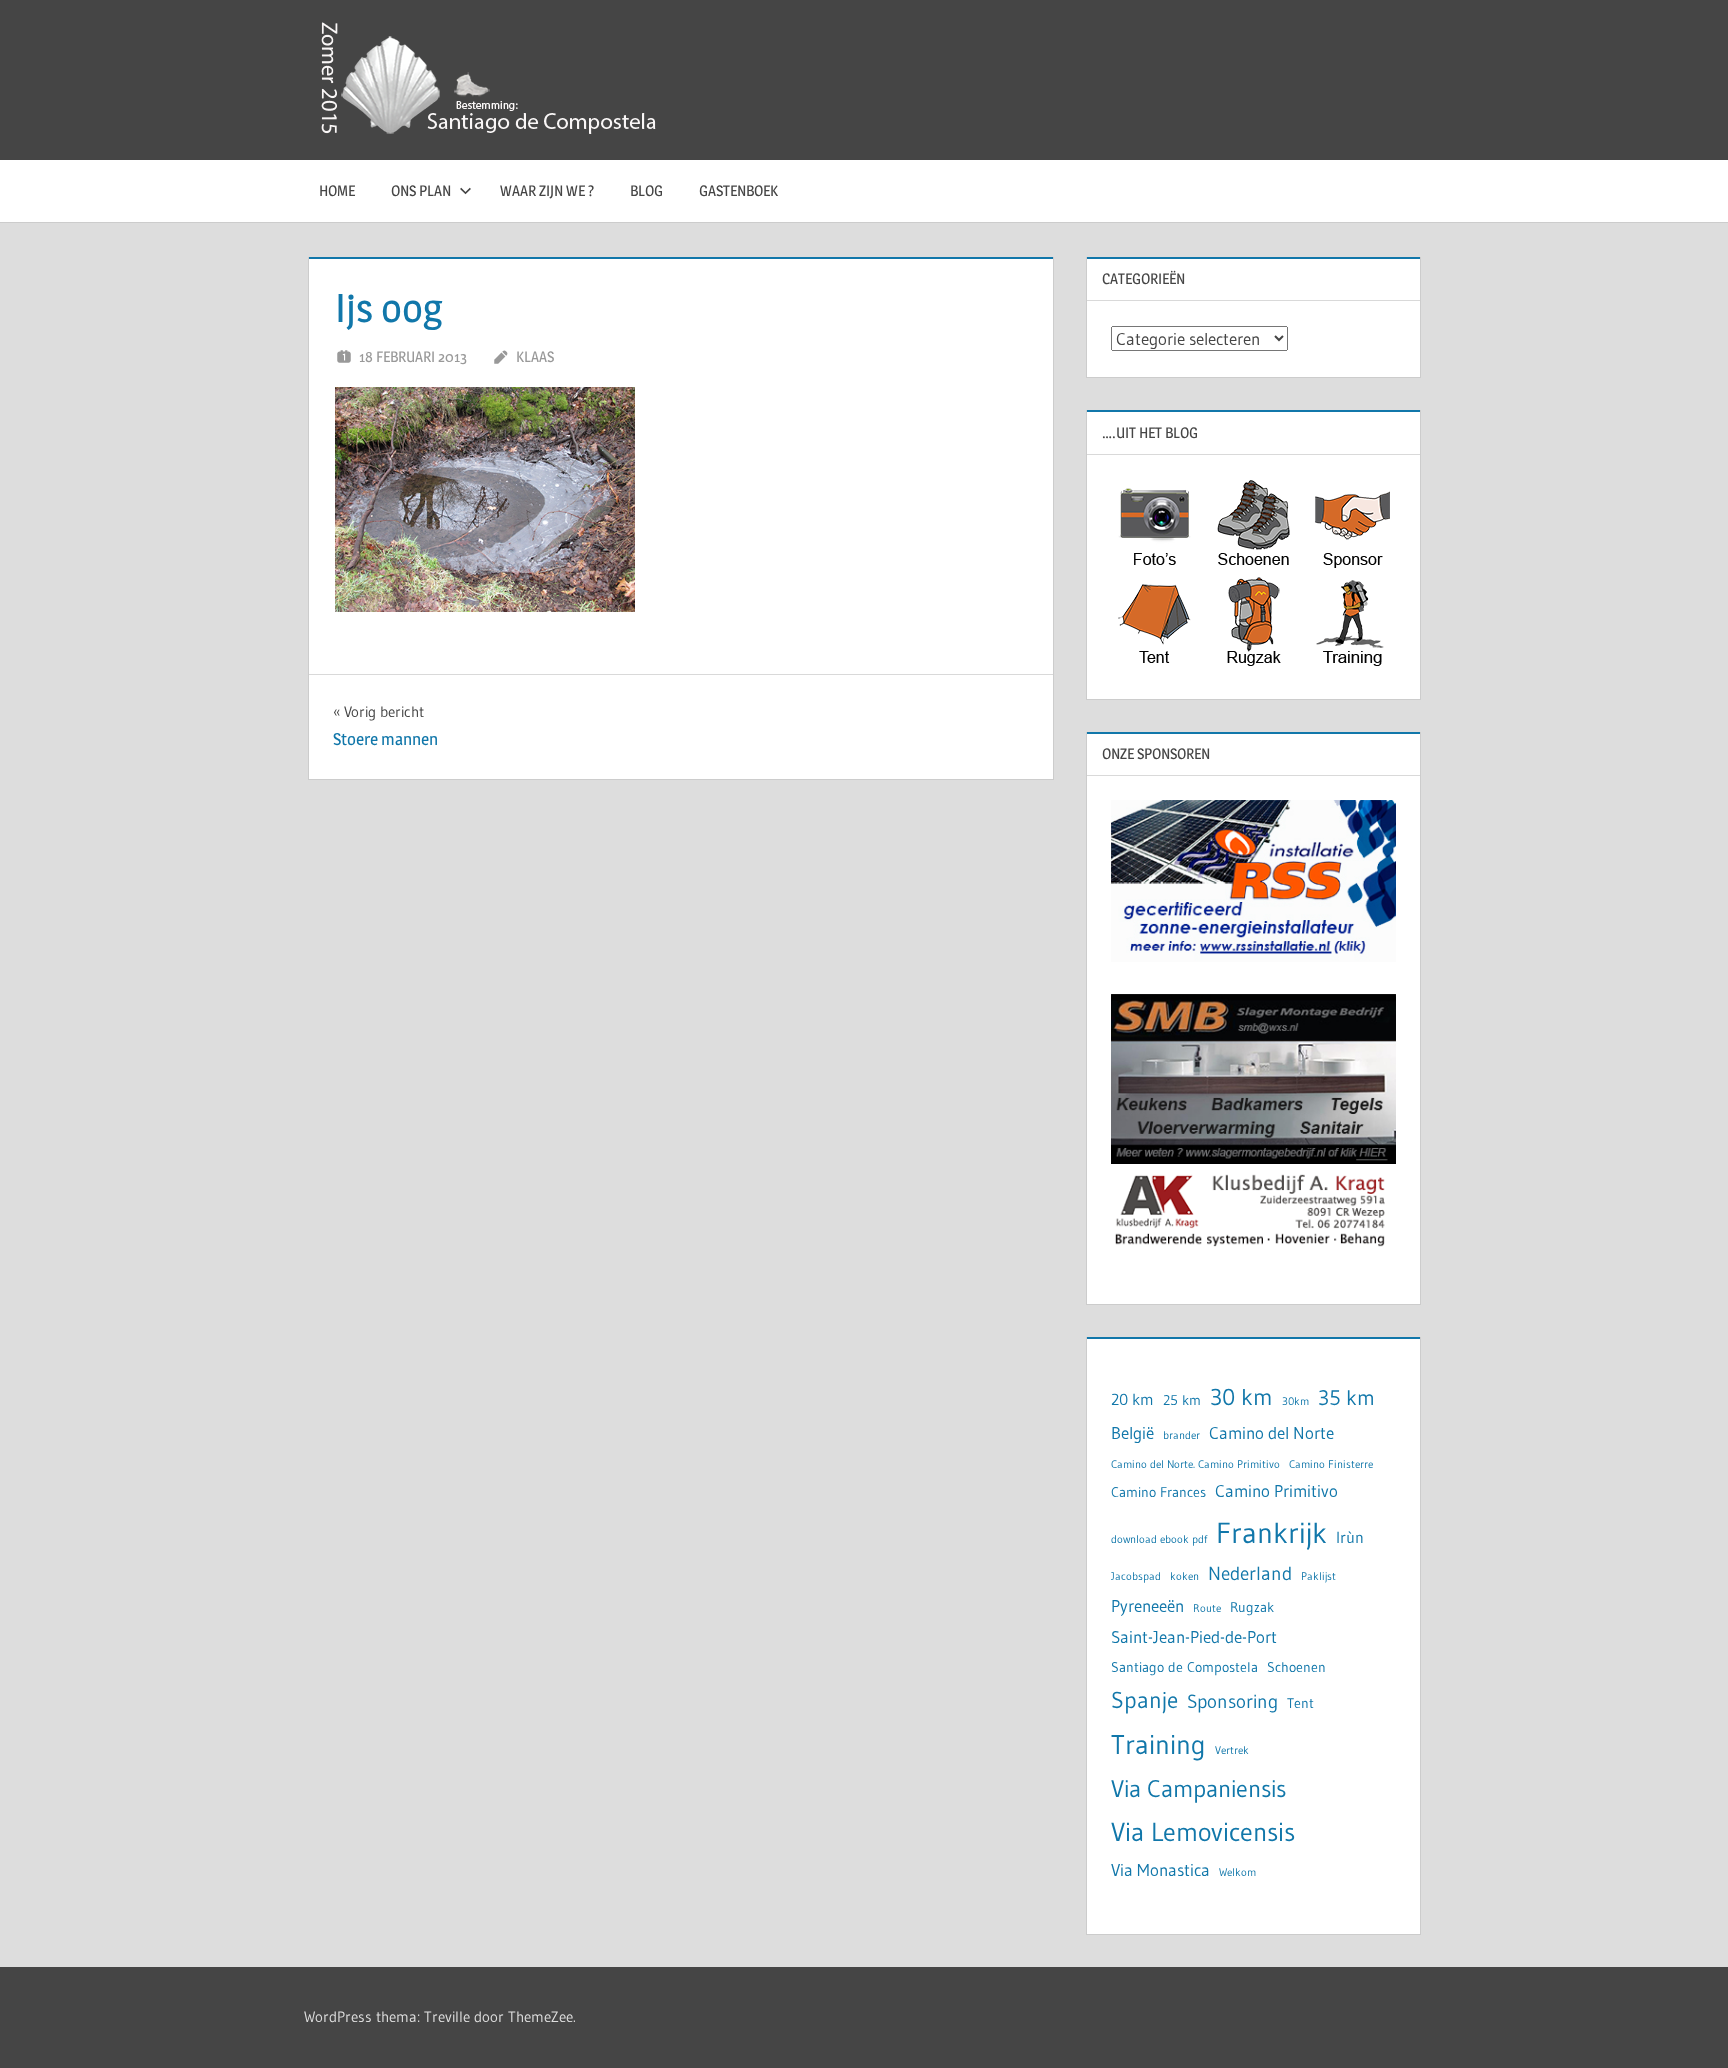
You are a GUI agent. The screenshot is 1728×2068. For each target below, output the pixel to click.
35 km (1346, 1398)
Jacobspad (1136, 1576)
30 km (1241, 1396)
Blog (646, 190)
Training (1158, 1744)
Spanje (1144, 1699)
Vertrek (1232, 1750)
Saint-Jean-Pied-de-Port (1194, 1637)
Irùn (1350, 1537)
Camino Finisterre (1331, 1464)
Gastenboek (738, 190)
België (1132, 1433)
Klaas (535, 356)
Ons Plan (421, 190)
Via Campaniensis (1198, 1788)
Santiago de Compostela (1184, 1667)
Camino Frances (1158, 1492)
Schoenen (1296, 1667)
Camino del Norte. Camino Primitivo (1195, 1464)
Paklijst (1318, 1576)
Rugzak (1252, 1607)
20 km (1132, 1399)
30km (1295, 1401)
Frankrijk (1271, 1532)
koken (1184, 1576)
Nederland (1250, 1573)
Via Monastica (1160, 1870)
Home (337, 190)
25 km (1182, 1400)
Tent (1300, 1703)
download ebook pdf (1159, 1539)
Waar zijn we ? (547, 190)
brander (1181, 1435)
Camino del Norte (1271, 1433)
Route (1207, 1608)
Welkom (1237, 1872)
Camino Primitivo (1276, 1491)
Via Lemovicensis (1203, 1832)
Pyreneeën (1147, 1606)
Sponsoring (1232, 1701)
